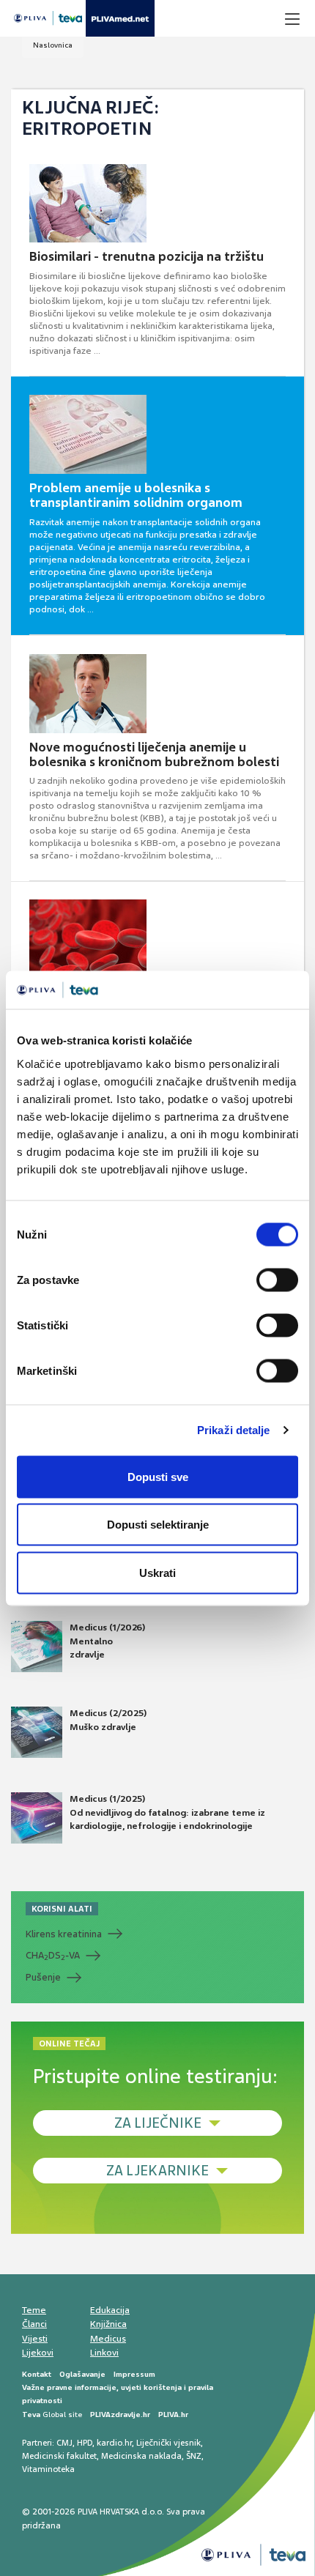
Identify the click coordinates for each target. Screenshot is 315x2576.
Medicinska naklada (141, 2456)
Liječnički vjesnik (168, 2443)
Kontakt (37, 2374)
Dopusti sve (158, 1476)
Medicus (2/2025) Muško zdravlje (108, 1720)
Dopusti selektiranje (158, 1525)
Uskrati (157, 1572)
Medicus (108, 2339)
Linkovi (104, 2353)
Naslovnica (53, 45)
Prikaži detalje (234, 1430)
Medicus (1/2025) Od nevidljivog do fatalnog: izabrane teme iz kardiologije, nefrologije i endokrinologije (167, 1812)
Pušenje (43, 1977)
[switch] (277, 1280)
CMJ (64, 2443)
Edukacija (110, 2310)
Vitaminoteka (48, 2469)
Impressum (134, 2374)
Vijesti (35, 2339)
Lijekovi (38, 2353)
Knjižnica (108, 2324)
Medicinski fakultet (59, 2456)
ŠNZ (194, 2456)
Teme (34, 2310)
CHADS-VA (53, 1956)
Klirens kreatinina (64, 1934)
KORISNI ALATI (62, 1909)
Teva (31, 2414)
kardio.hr (114, 2443)
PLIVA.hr (173, 2414)
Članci (34, 2324)
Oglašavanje (82, 2374)
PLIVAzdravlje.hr (120, 2414)
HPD (85, 2443)
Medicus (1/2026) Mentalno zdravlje (107, 1641)
